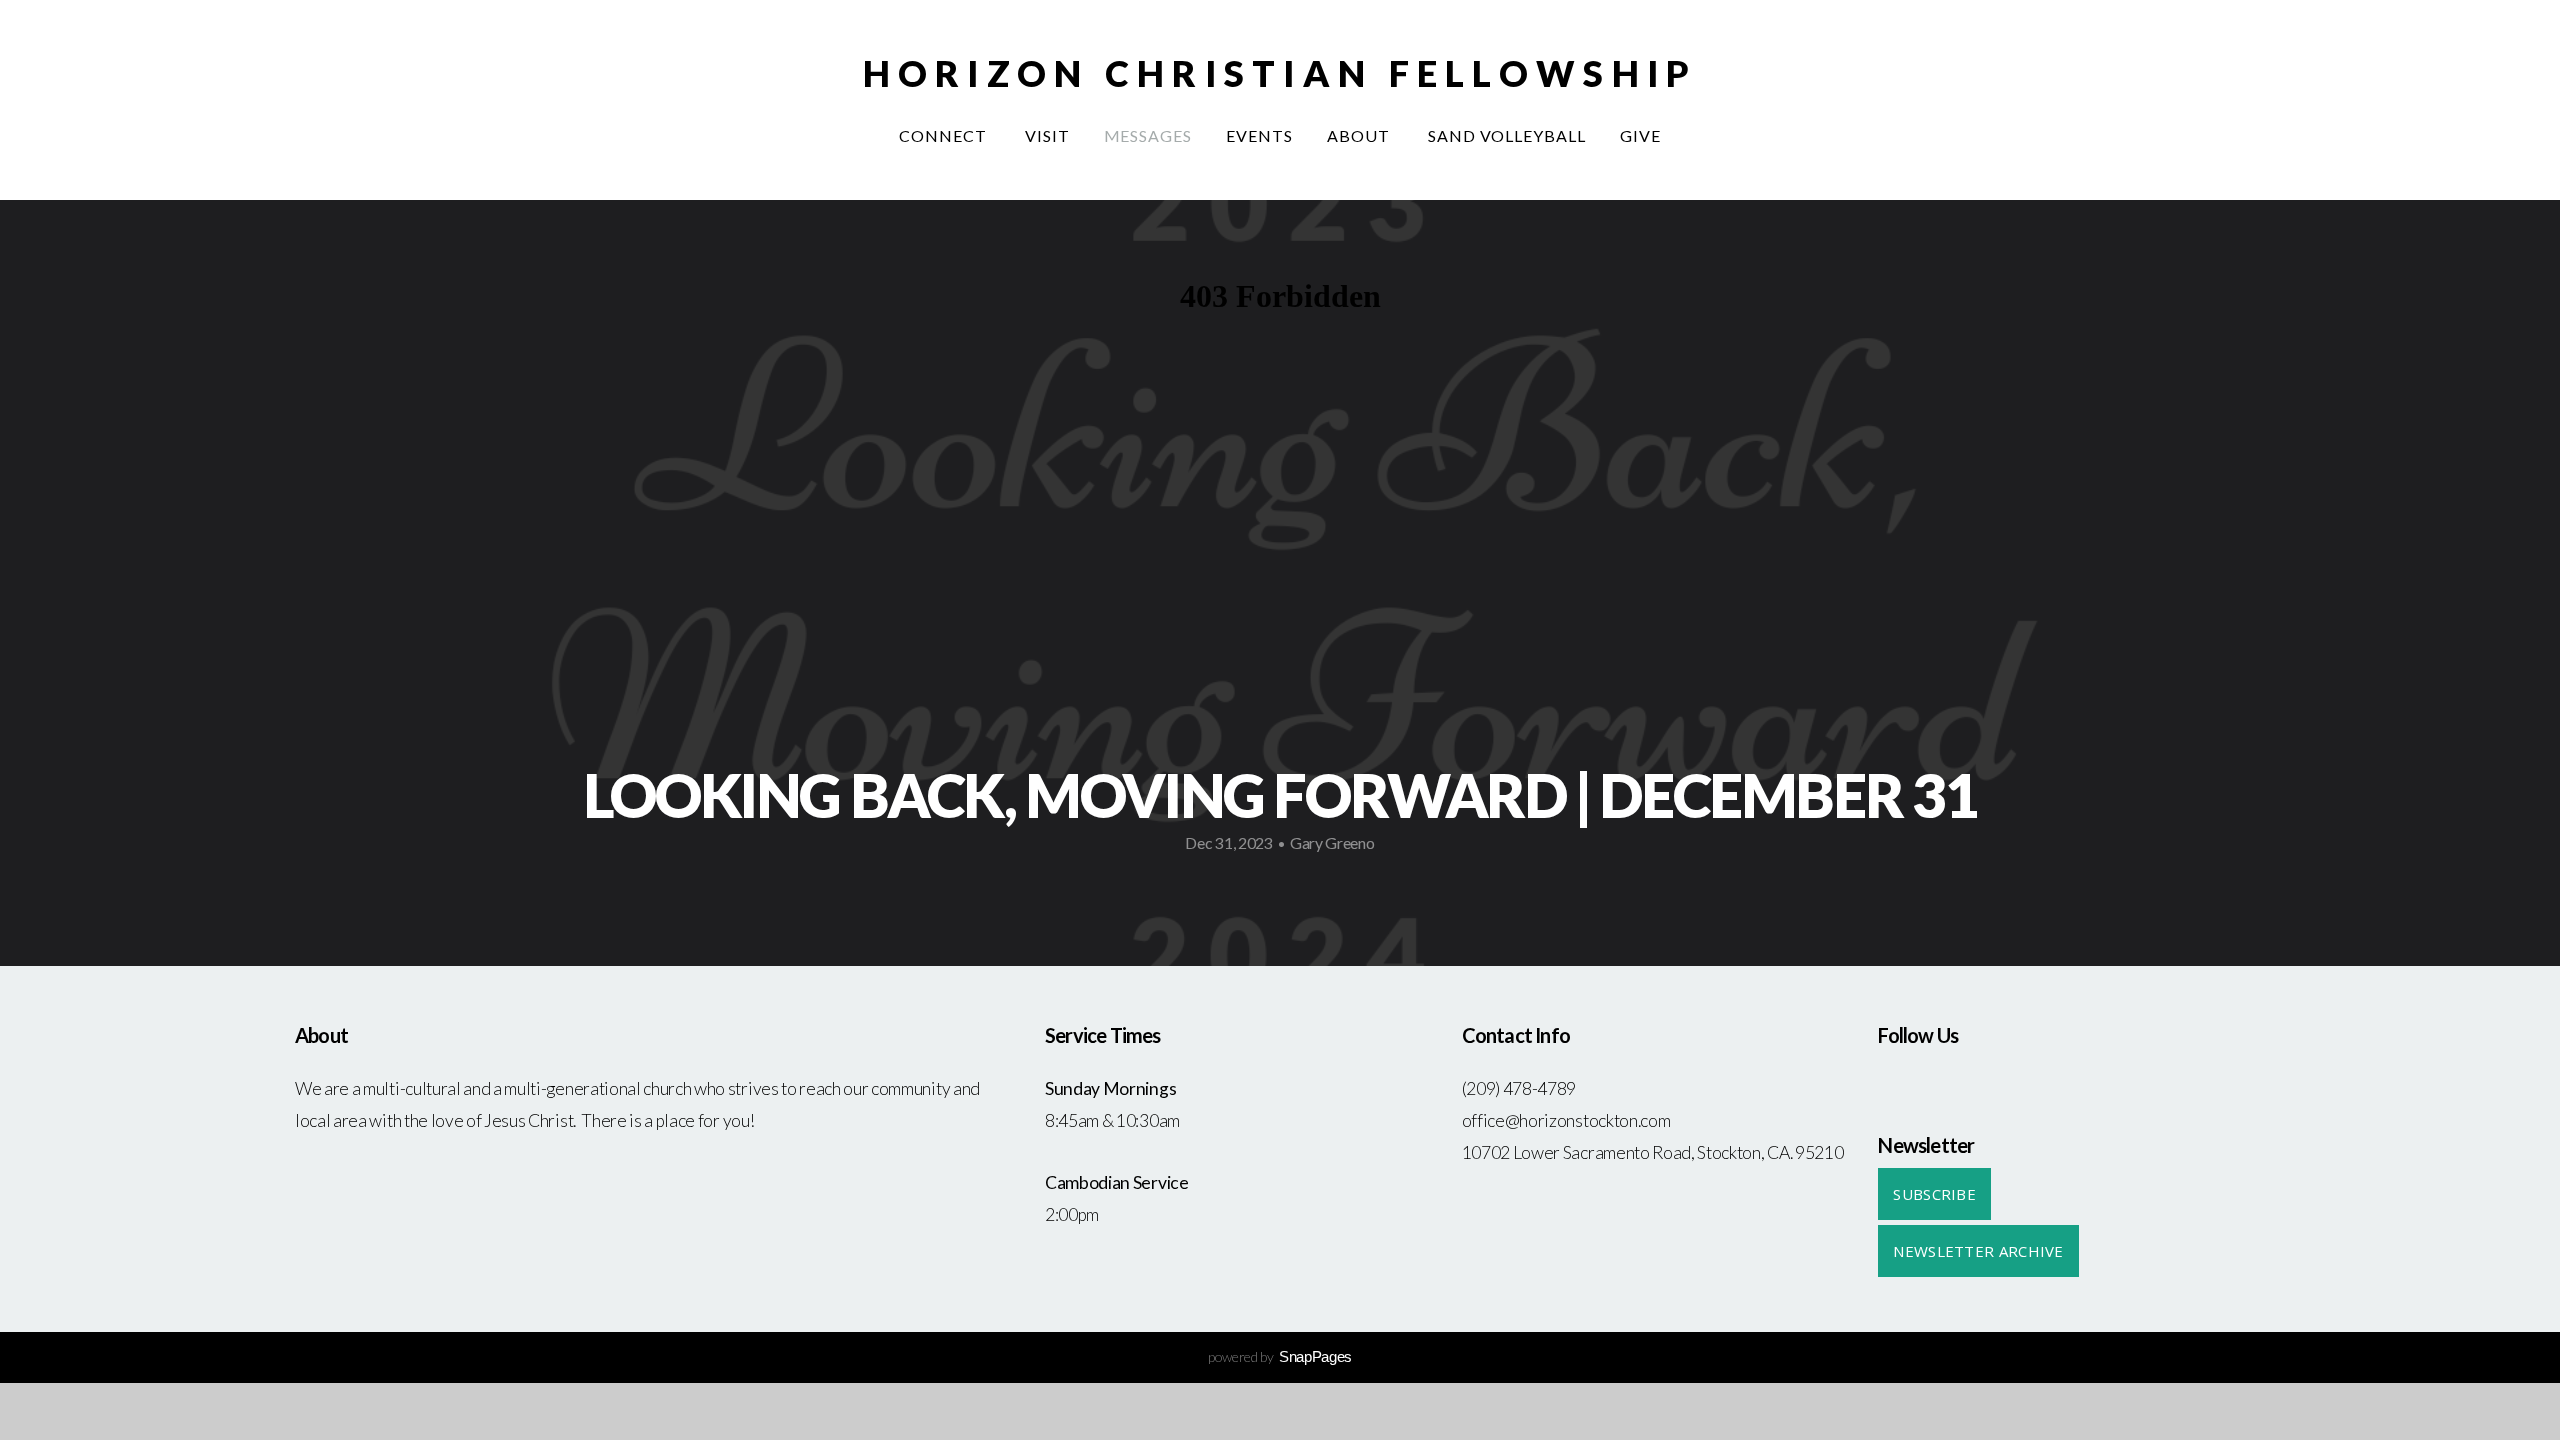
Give (1640, 135)
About (1360, 135)
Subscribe (1934, 1194)
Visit (1047, 135)
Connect (945, 135)
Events (1259, 135)
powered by (1280, 1356)
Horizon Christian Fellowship (1280, 73)
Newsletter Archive (1978, 1251)
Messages (1148, 135)
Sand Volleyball (1507, 135)
